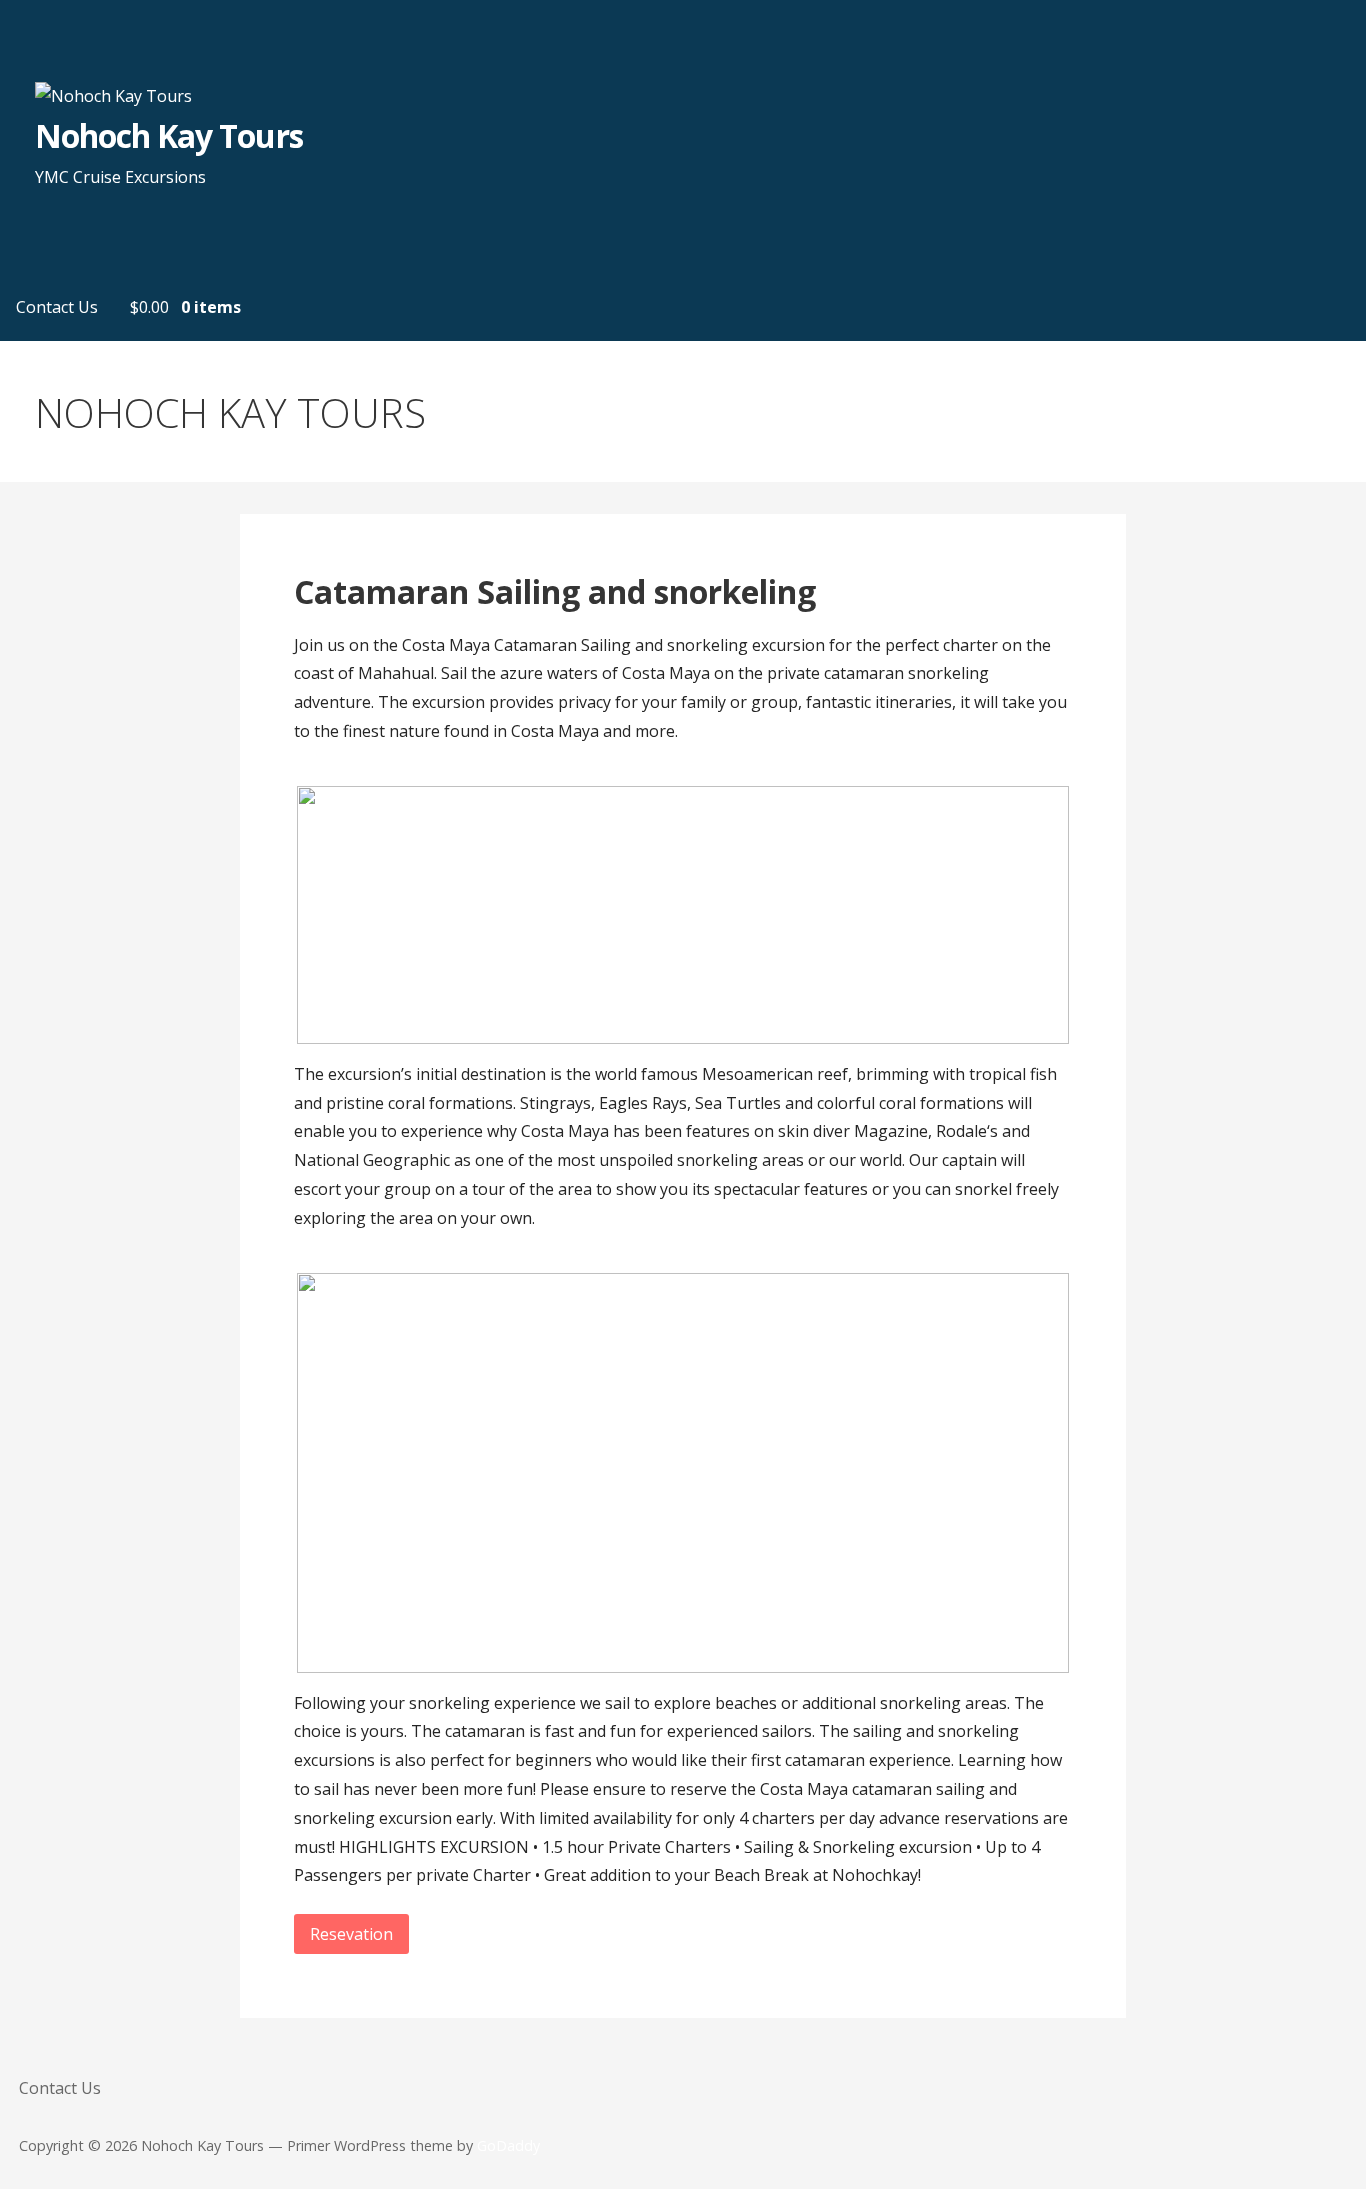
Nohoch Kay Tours (169, 135)
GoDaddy (508, 2145)
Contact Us (57, 307)
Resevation (351, 1934)
